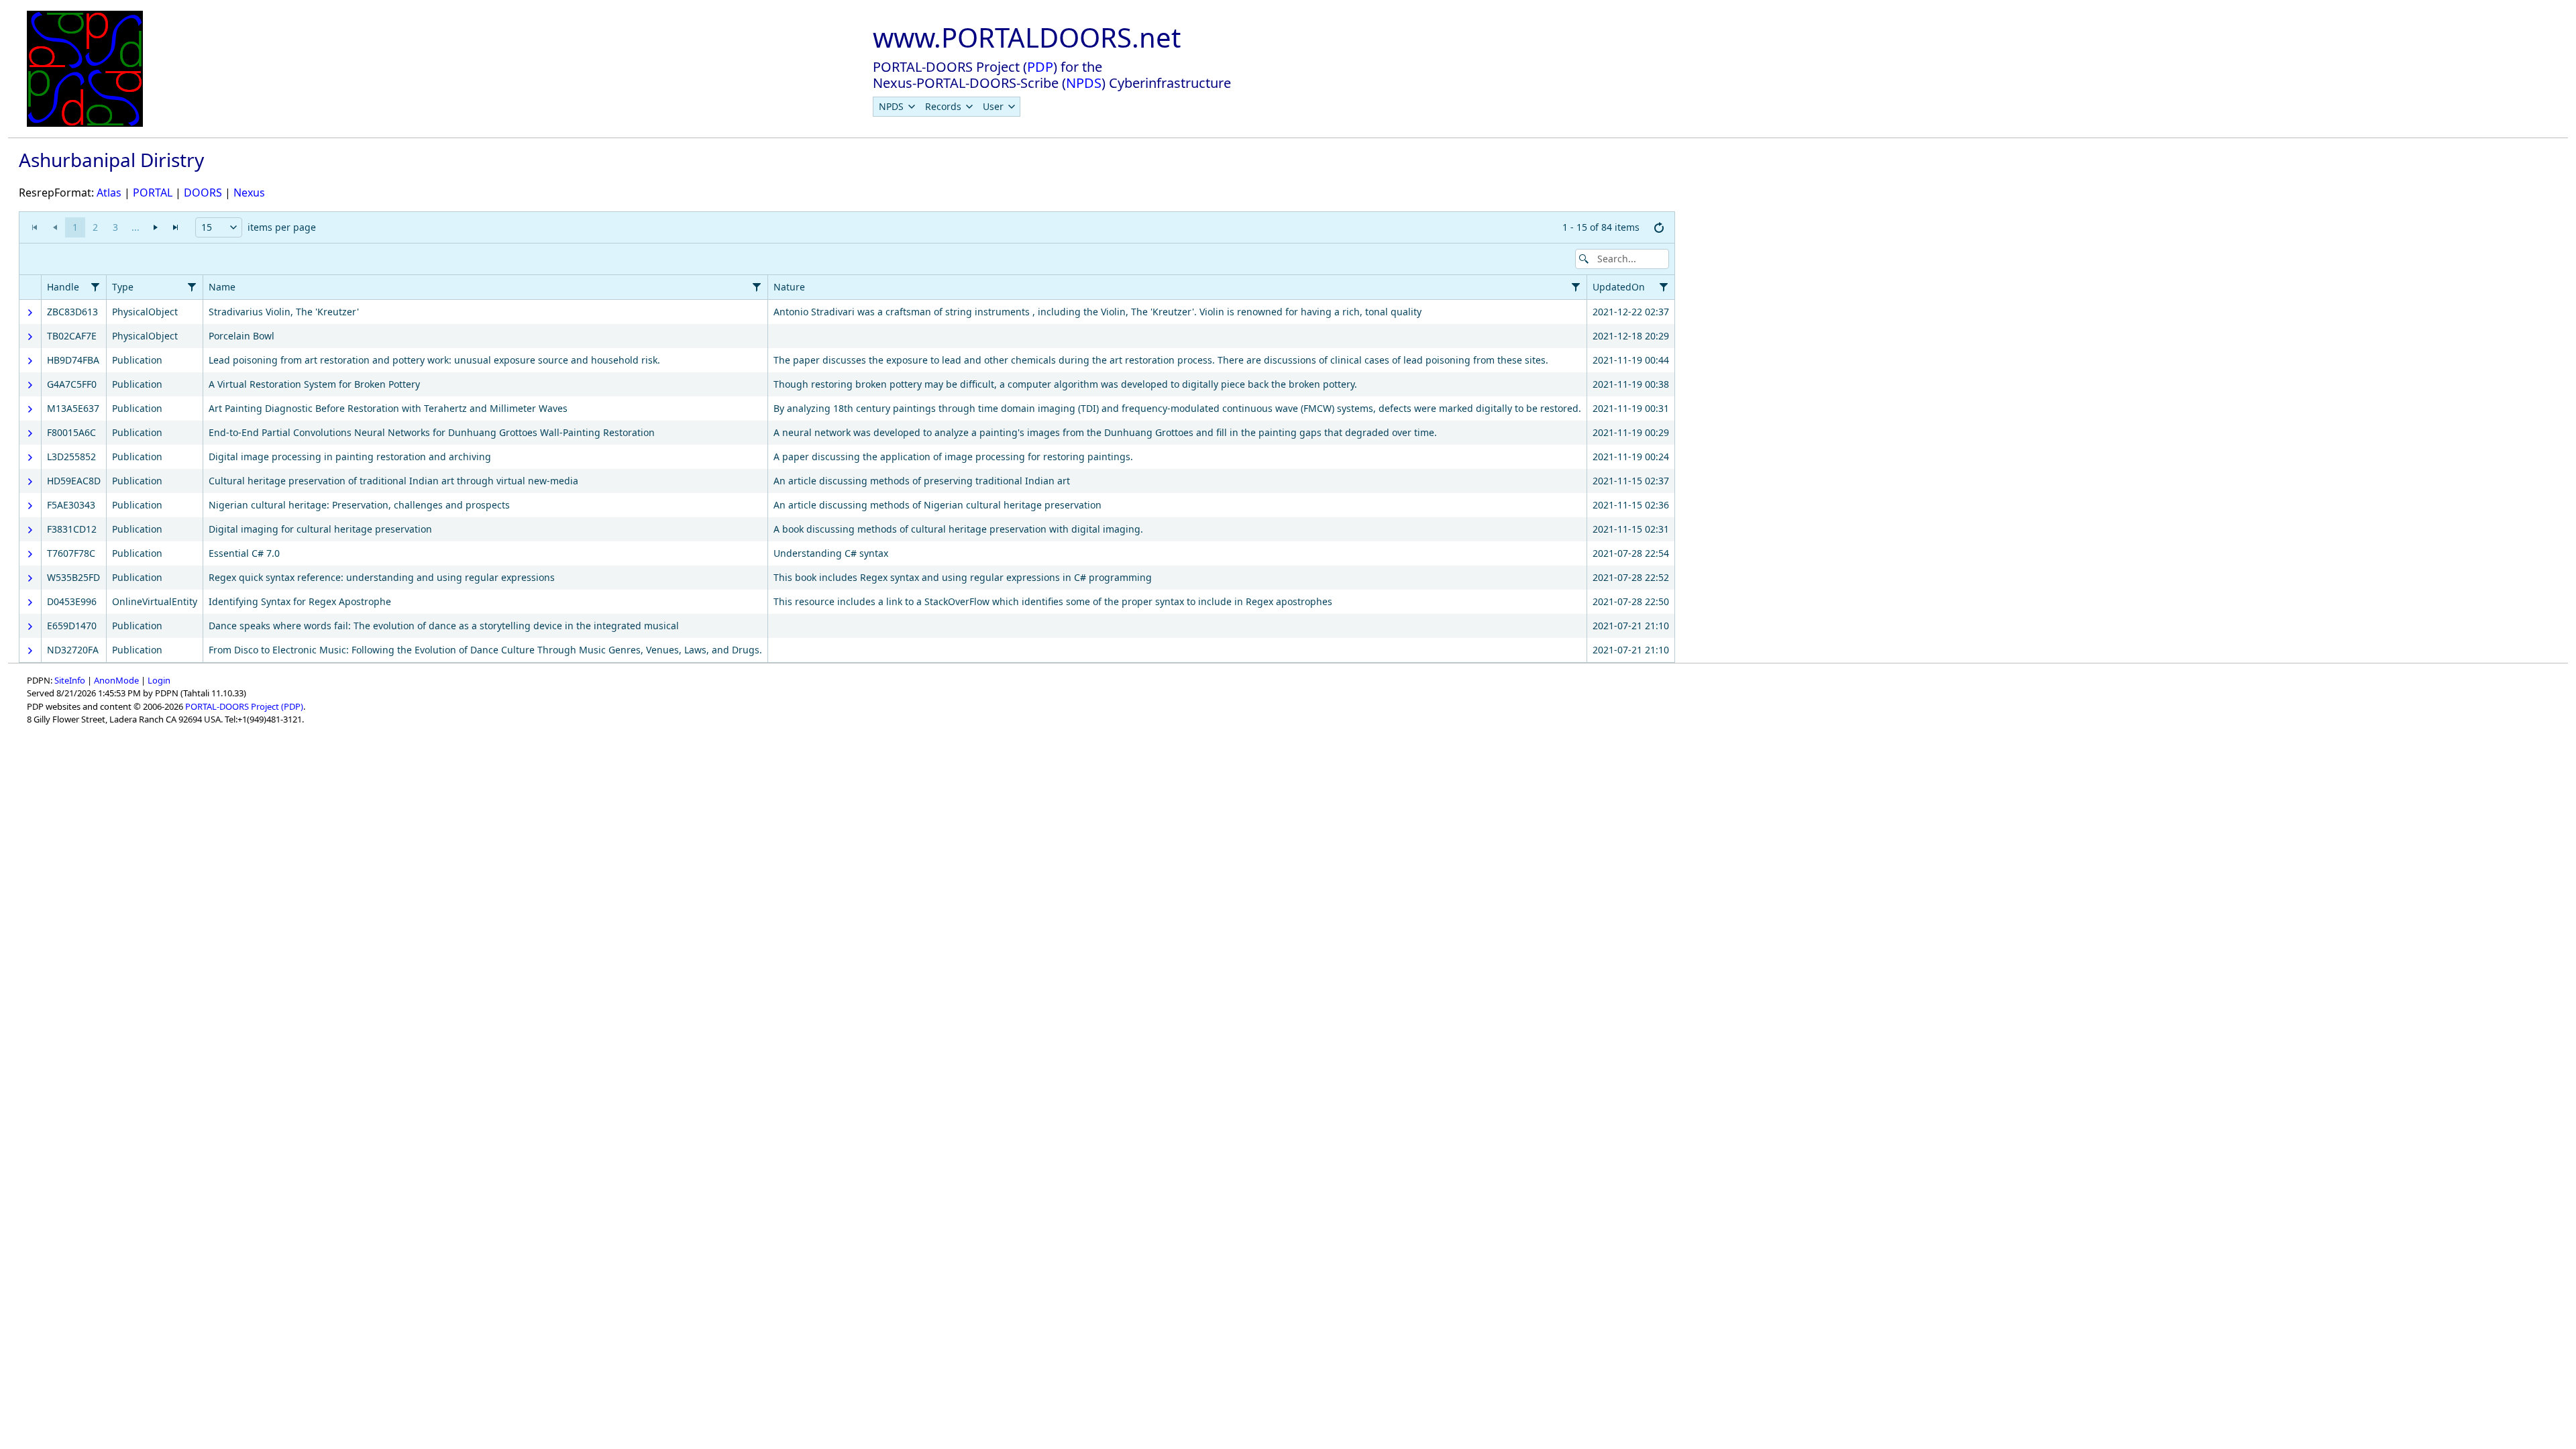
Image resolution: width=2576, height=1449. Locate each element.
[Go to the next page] (156, 227)
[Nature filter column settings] (1576, 287)
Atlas (109, 193)
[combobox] (219, 227)
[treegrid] (847, 469)
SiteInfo (70, 680)
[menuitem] (897, 107)
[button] (233, 227)
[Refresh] (1659, 227)
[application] (847, 228)
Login (159, 680)
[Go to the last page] (176, 227)
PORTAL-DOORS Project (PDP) (244, 706)
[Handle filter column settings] (95, 287)
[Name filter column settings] (757, 287)
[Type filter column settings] (192, 287)
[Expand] (30, 313)
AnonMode (116, 680)
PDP (1040, 67)
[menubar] (947, 107)
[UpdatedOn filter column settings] (1664, 287)
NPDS (1084, 83)
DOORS (203, 193)
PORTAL (153, 193)
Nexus (249, 193)
